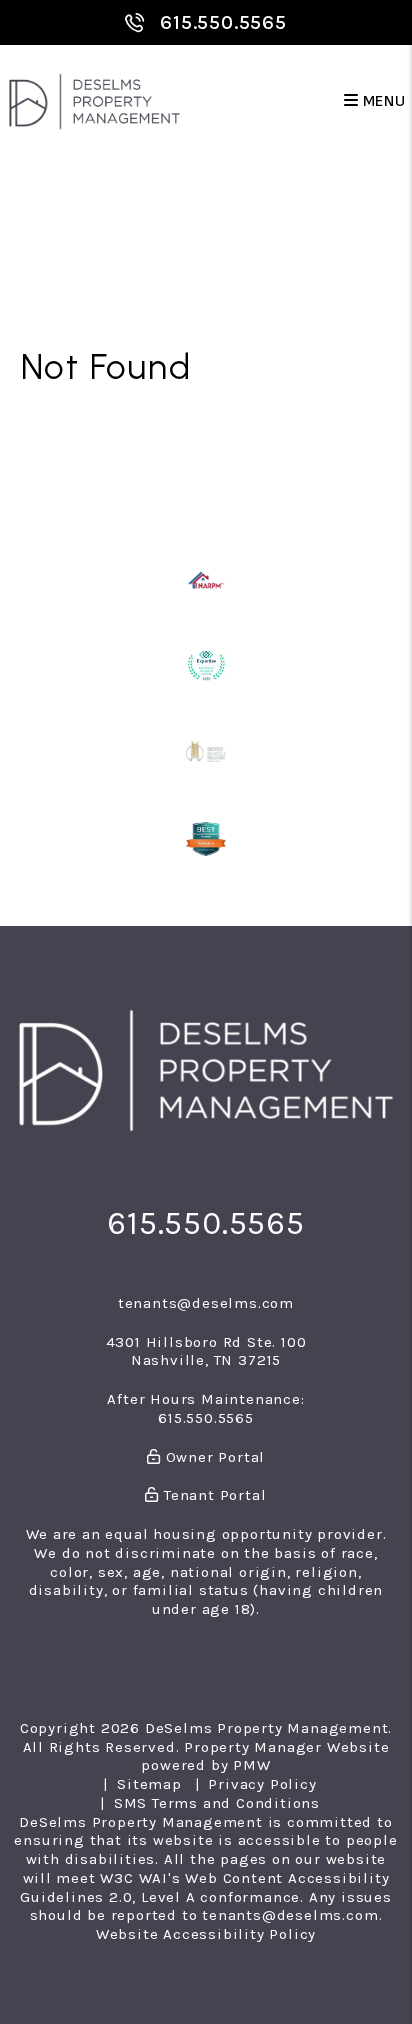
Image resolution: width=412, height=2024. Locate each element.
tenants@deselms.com (206, 1303)
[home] (94, 100)
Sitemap (149, 1784)
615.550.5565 (223, 22)
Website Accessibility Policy (206, 1934)
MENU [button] (382, 101)
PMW (251, 1765)
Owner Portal (213, 1457)
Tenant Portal (212, 1495)
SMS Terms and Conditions (217, 1803)
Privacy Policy (262, 1784)
